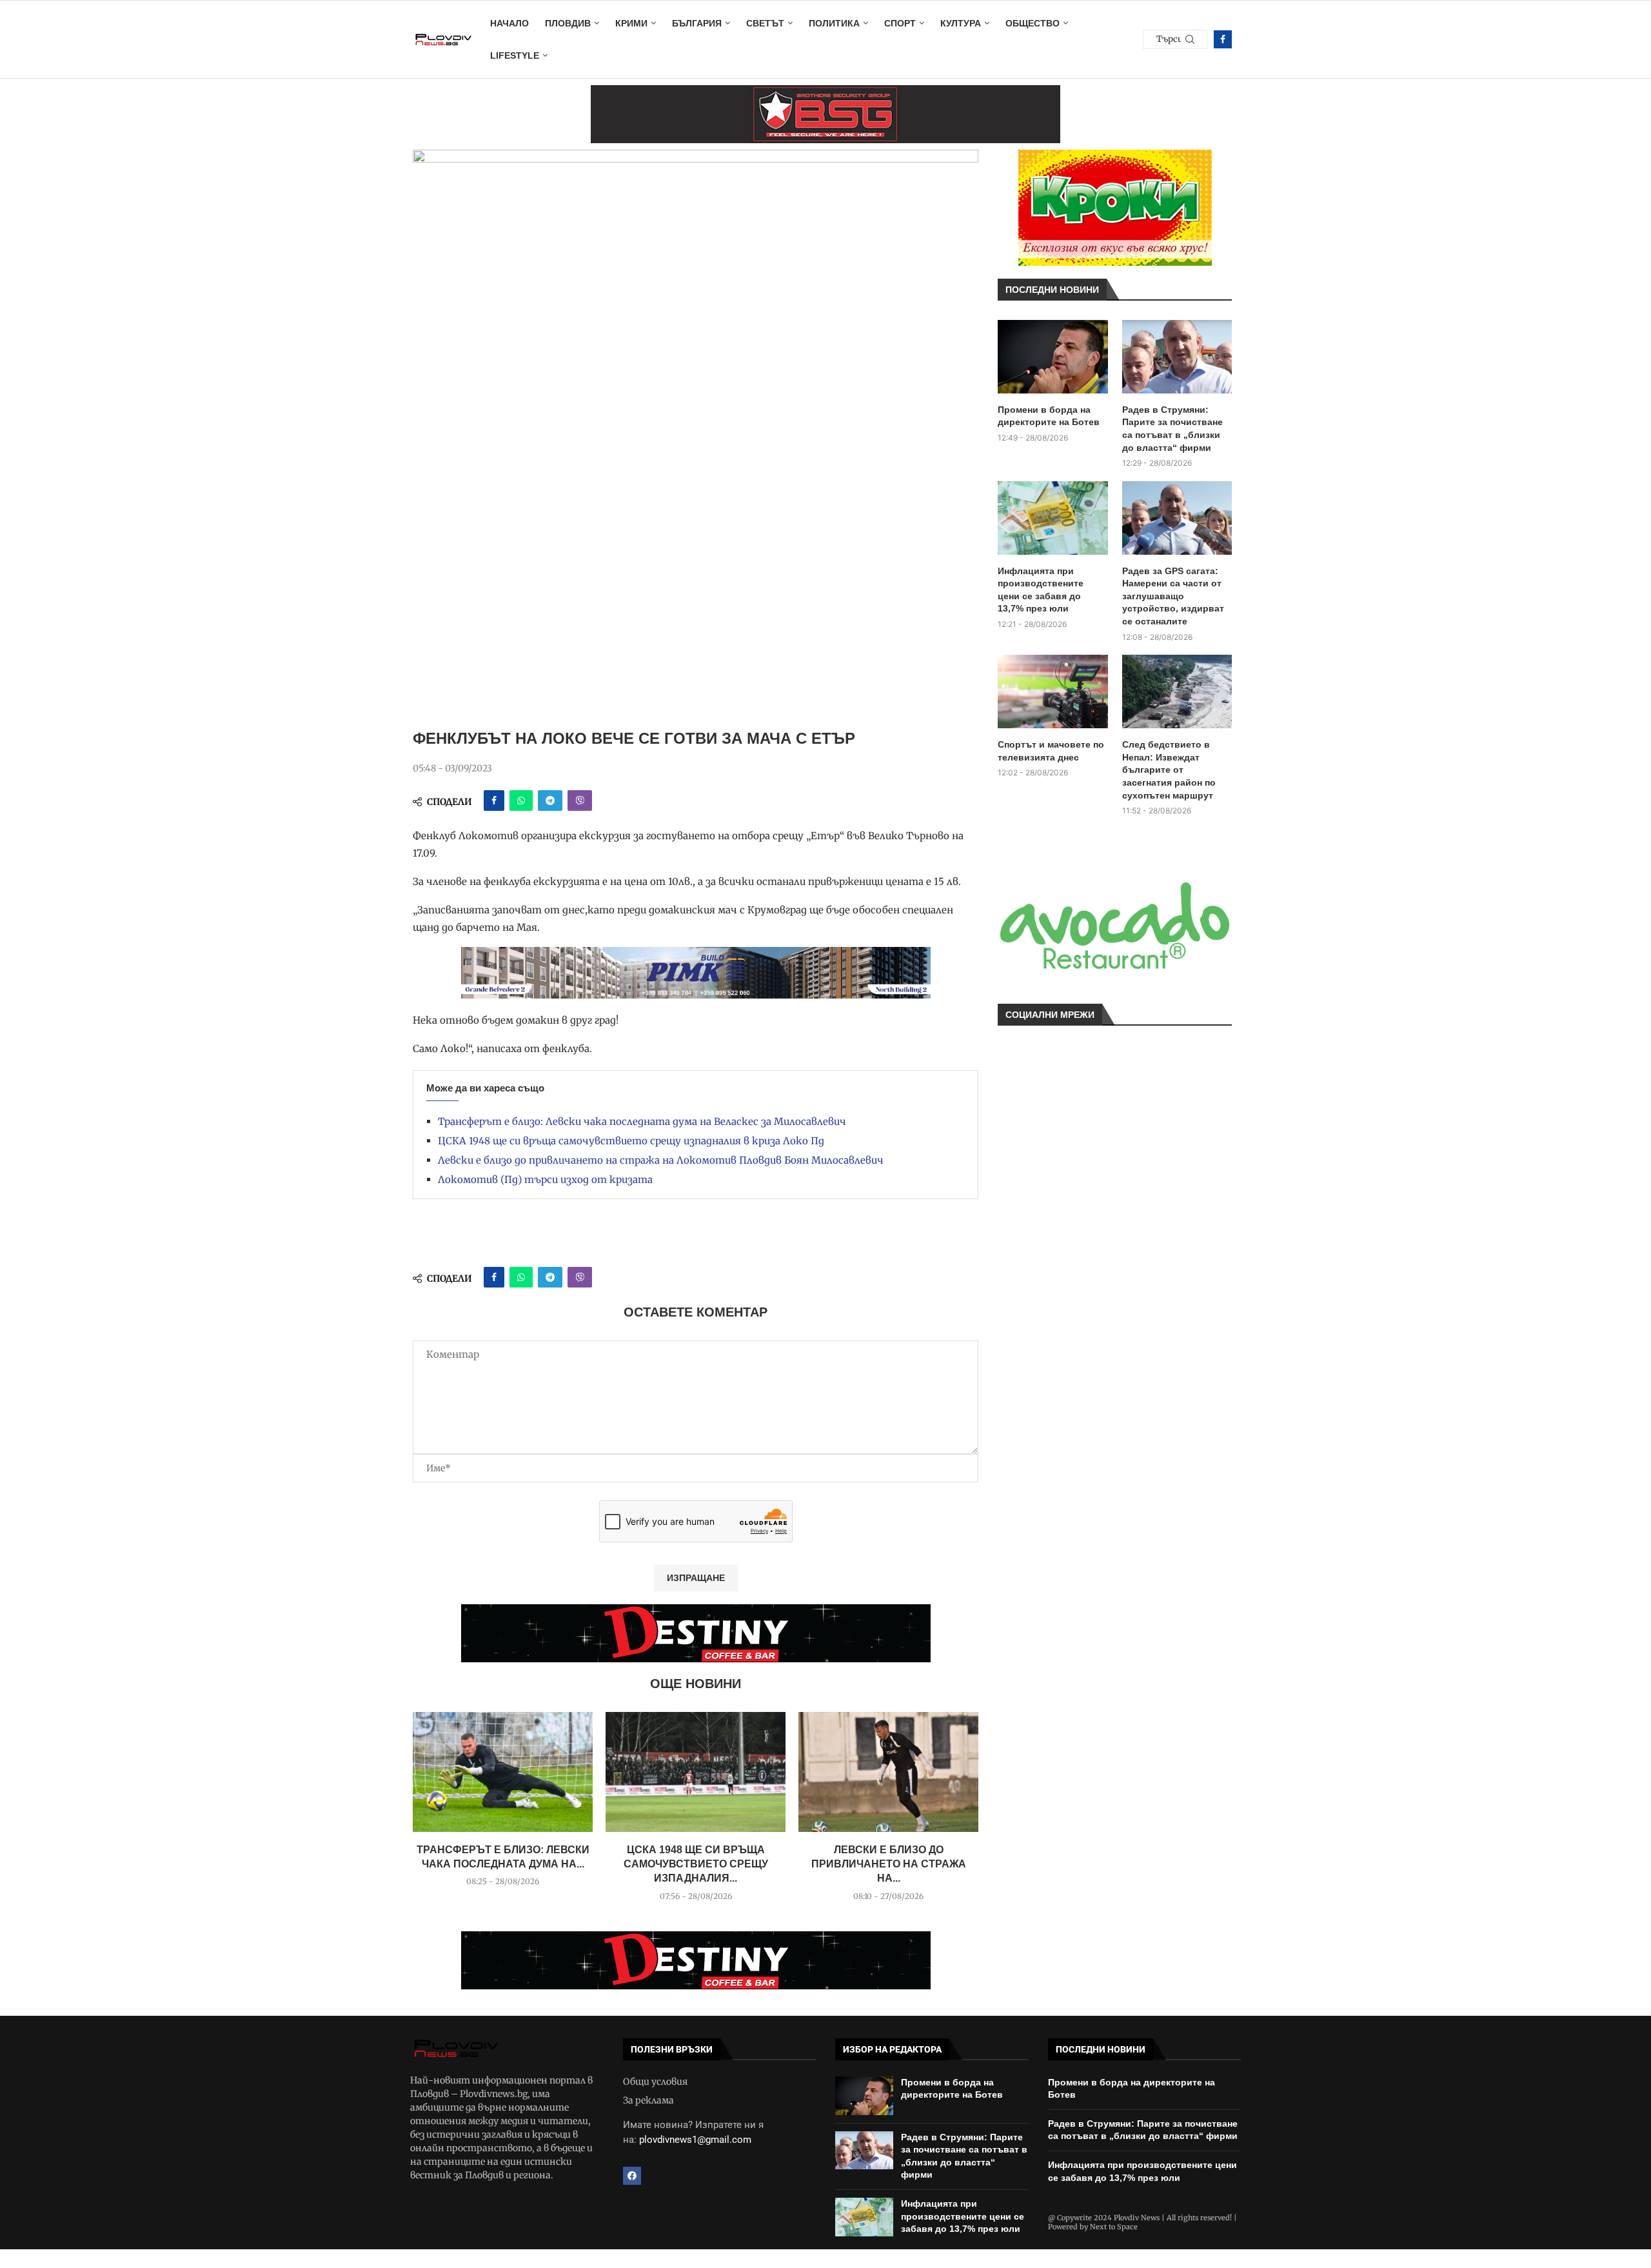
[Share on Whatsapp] (521, 801)
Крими (631, 23)
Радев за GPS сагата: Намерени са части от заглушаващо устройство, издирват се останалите (1173, 596)
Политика (834, 23)
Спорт (900, 23)
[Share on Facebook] (494, 801)
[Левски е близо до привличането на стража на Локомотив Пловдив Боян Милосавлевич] (888, 1772)
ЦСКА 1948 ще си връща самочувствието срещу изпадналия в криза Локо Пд (631, 1141)
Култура (961, 23)
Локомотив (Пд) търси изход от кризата (545, 1179)
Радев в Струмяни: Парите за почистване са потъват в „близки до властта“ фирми (1172, 429)
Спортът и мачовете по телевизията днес (1051, 751)
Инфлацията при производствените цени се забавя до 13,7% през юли (1041, 590)
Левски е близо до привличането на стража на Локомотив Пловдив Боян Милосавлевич (661, 1160)
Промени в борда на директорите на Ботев (1049, 416)
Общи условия (655, 2082)
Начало (509, 23)
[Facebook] (1223, 39)
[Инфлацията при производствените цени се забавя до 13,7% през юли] (1053, 518)
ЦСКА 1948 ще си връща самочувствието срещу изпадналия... (696, 1864)
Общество (1033, 23)
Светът (765, 23)
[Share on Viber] (580, 801)
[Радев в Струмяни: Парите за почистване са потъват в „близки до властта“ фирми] (1177, 357)
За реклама (648, 2100)
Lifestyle (515, 55)
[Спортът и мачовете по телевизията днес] (1053, 691)
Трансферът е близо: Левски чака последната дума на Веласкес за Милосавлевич (642, 1121)
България (697, 23)
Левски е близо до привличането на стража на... (889, 1864)
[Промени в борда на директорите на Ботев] (1053, 357)
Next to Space (1114, 2227)
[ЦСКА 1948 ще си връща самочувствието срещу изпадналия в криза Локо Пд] (696, 1772)
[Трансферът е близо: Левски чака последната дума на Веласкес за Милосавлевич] (503, 1772)
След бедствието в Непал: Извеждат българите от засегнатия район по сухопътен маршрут (1169, 770)
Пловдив (568, 23)
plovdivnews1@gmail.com (695, 2140)
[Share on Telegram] (550, 801)
